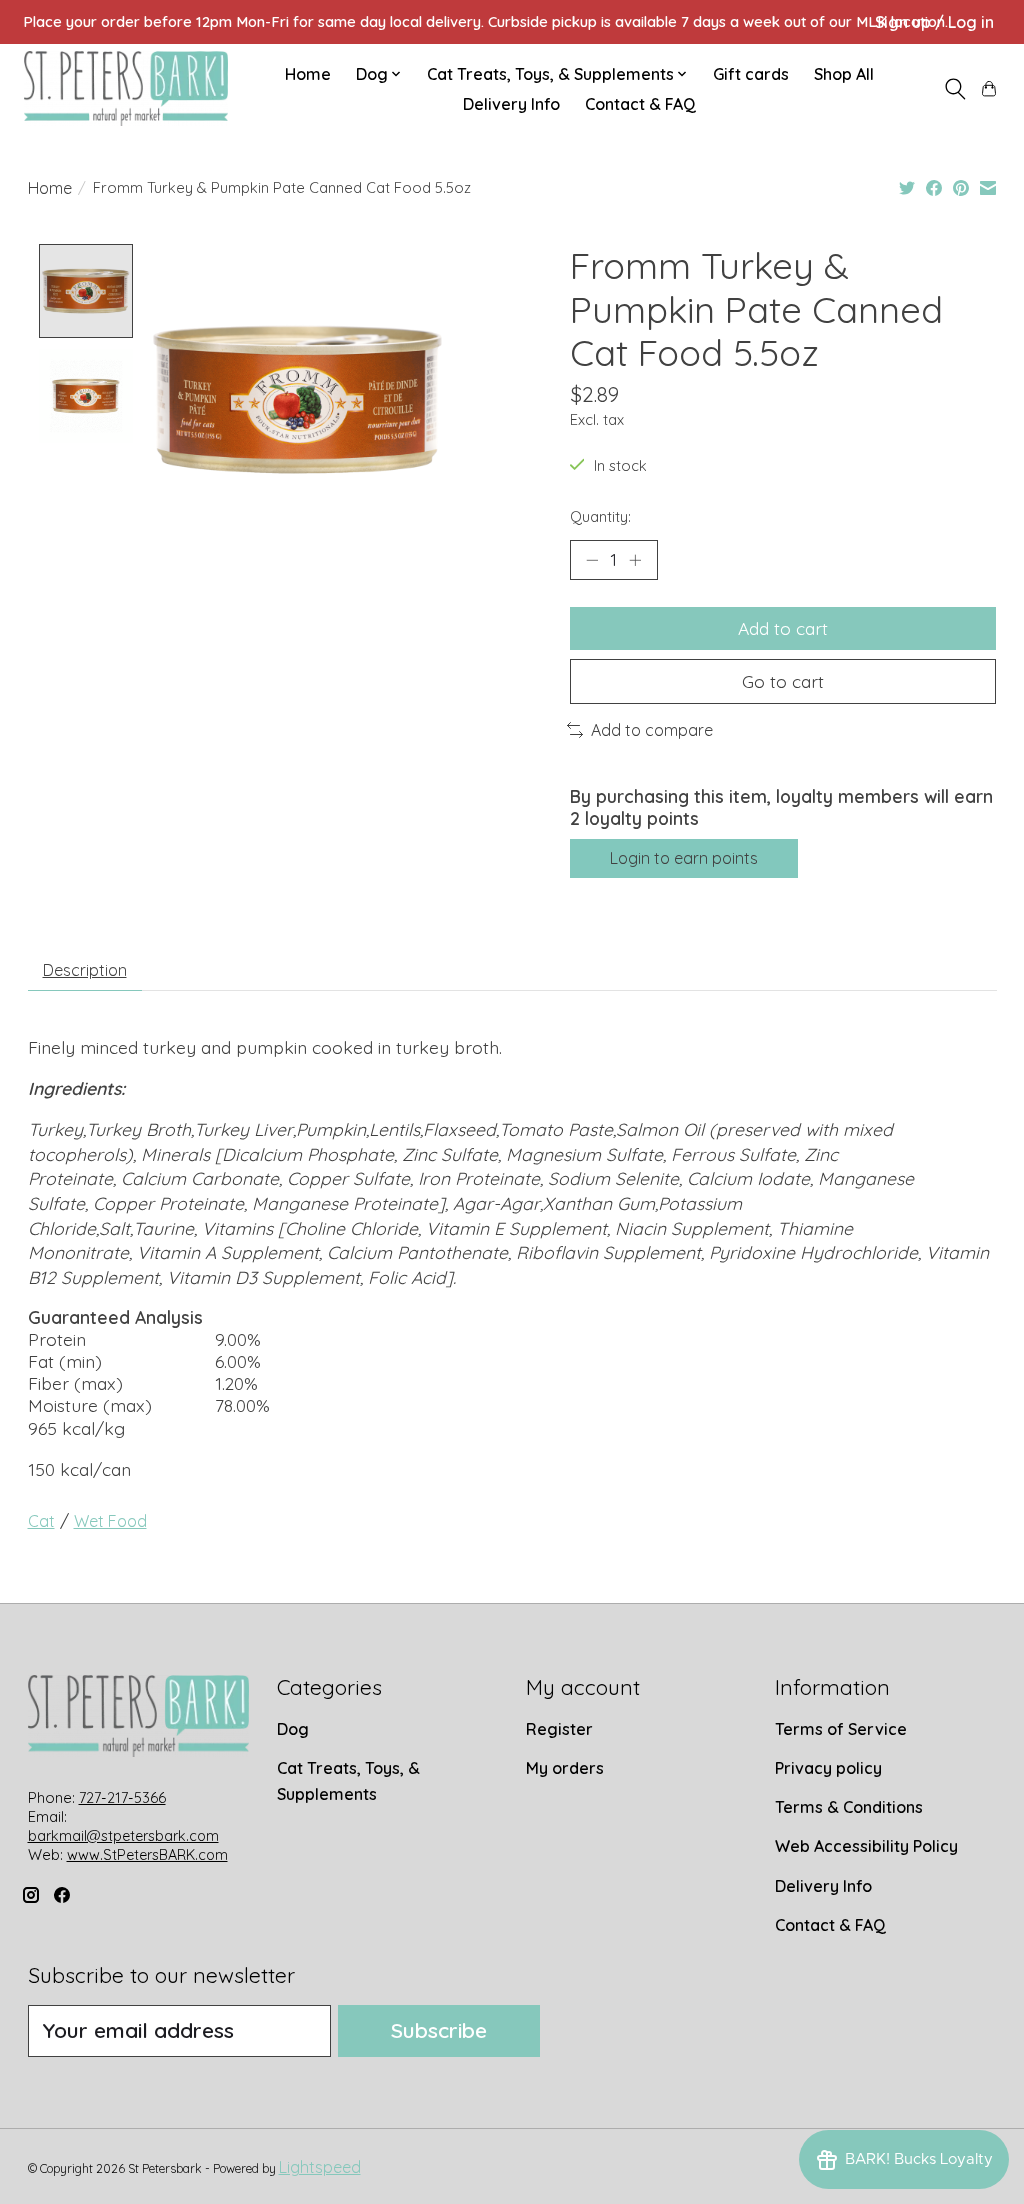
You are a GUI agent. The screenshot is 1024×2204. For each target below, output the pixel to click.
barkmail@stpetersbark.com (123, 1836)
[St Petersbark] (126, 88)
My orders (565, 1768)
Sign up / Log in (934, 22)
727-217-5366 (122, 1798)
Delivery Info (511, 104)
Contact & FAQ (640, 104)
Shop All (844, 74)
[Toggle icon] (954, 89)
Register (559, 1729)
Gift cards (751, 74)
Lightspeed (320, 2167)
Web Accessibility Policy (866, 1846)
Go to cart (783, 681)
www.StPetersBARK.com (147, 1855)
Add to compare (652, 730)
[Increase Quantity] (635, 560)
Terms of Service (841, 1729)
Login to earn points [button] (684, 858)
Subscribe (439, 2030)
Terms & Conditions (849, 1807)
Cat (41, 1521)
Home (308, 74)
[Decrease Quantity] (592, 560)
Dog (293, 1729)
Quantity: (600, 516)
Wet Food (110, 1521)
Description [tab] (85, 970)
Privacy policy (828, 1768)
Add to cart (783, 628)
